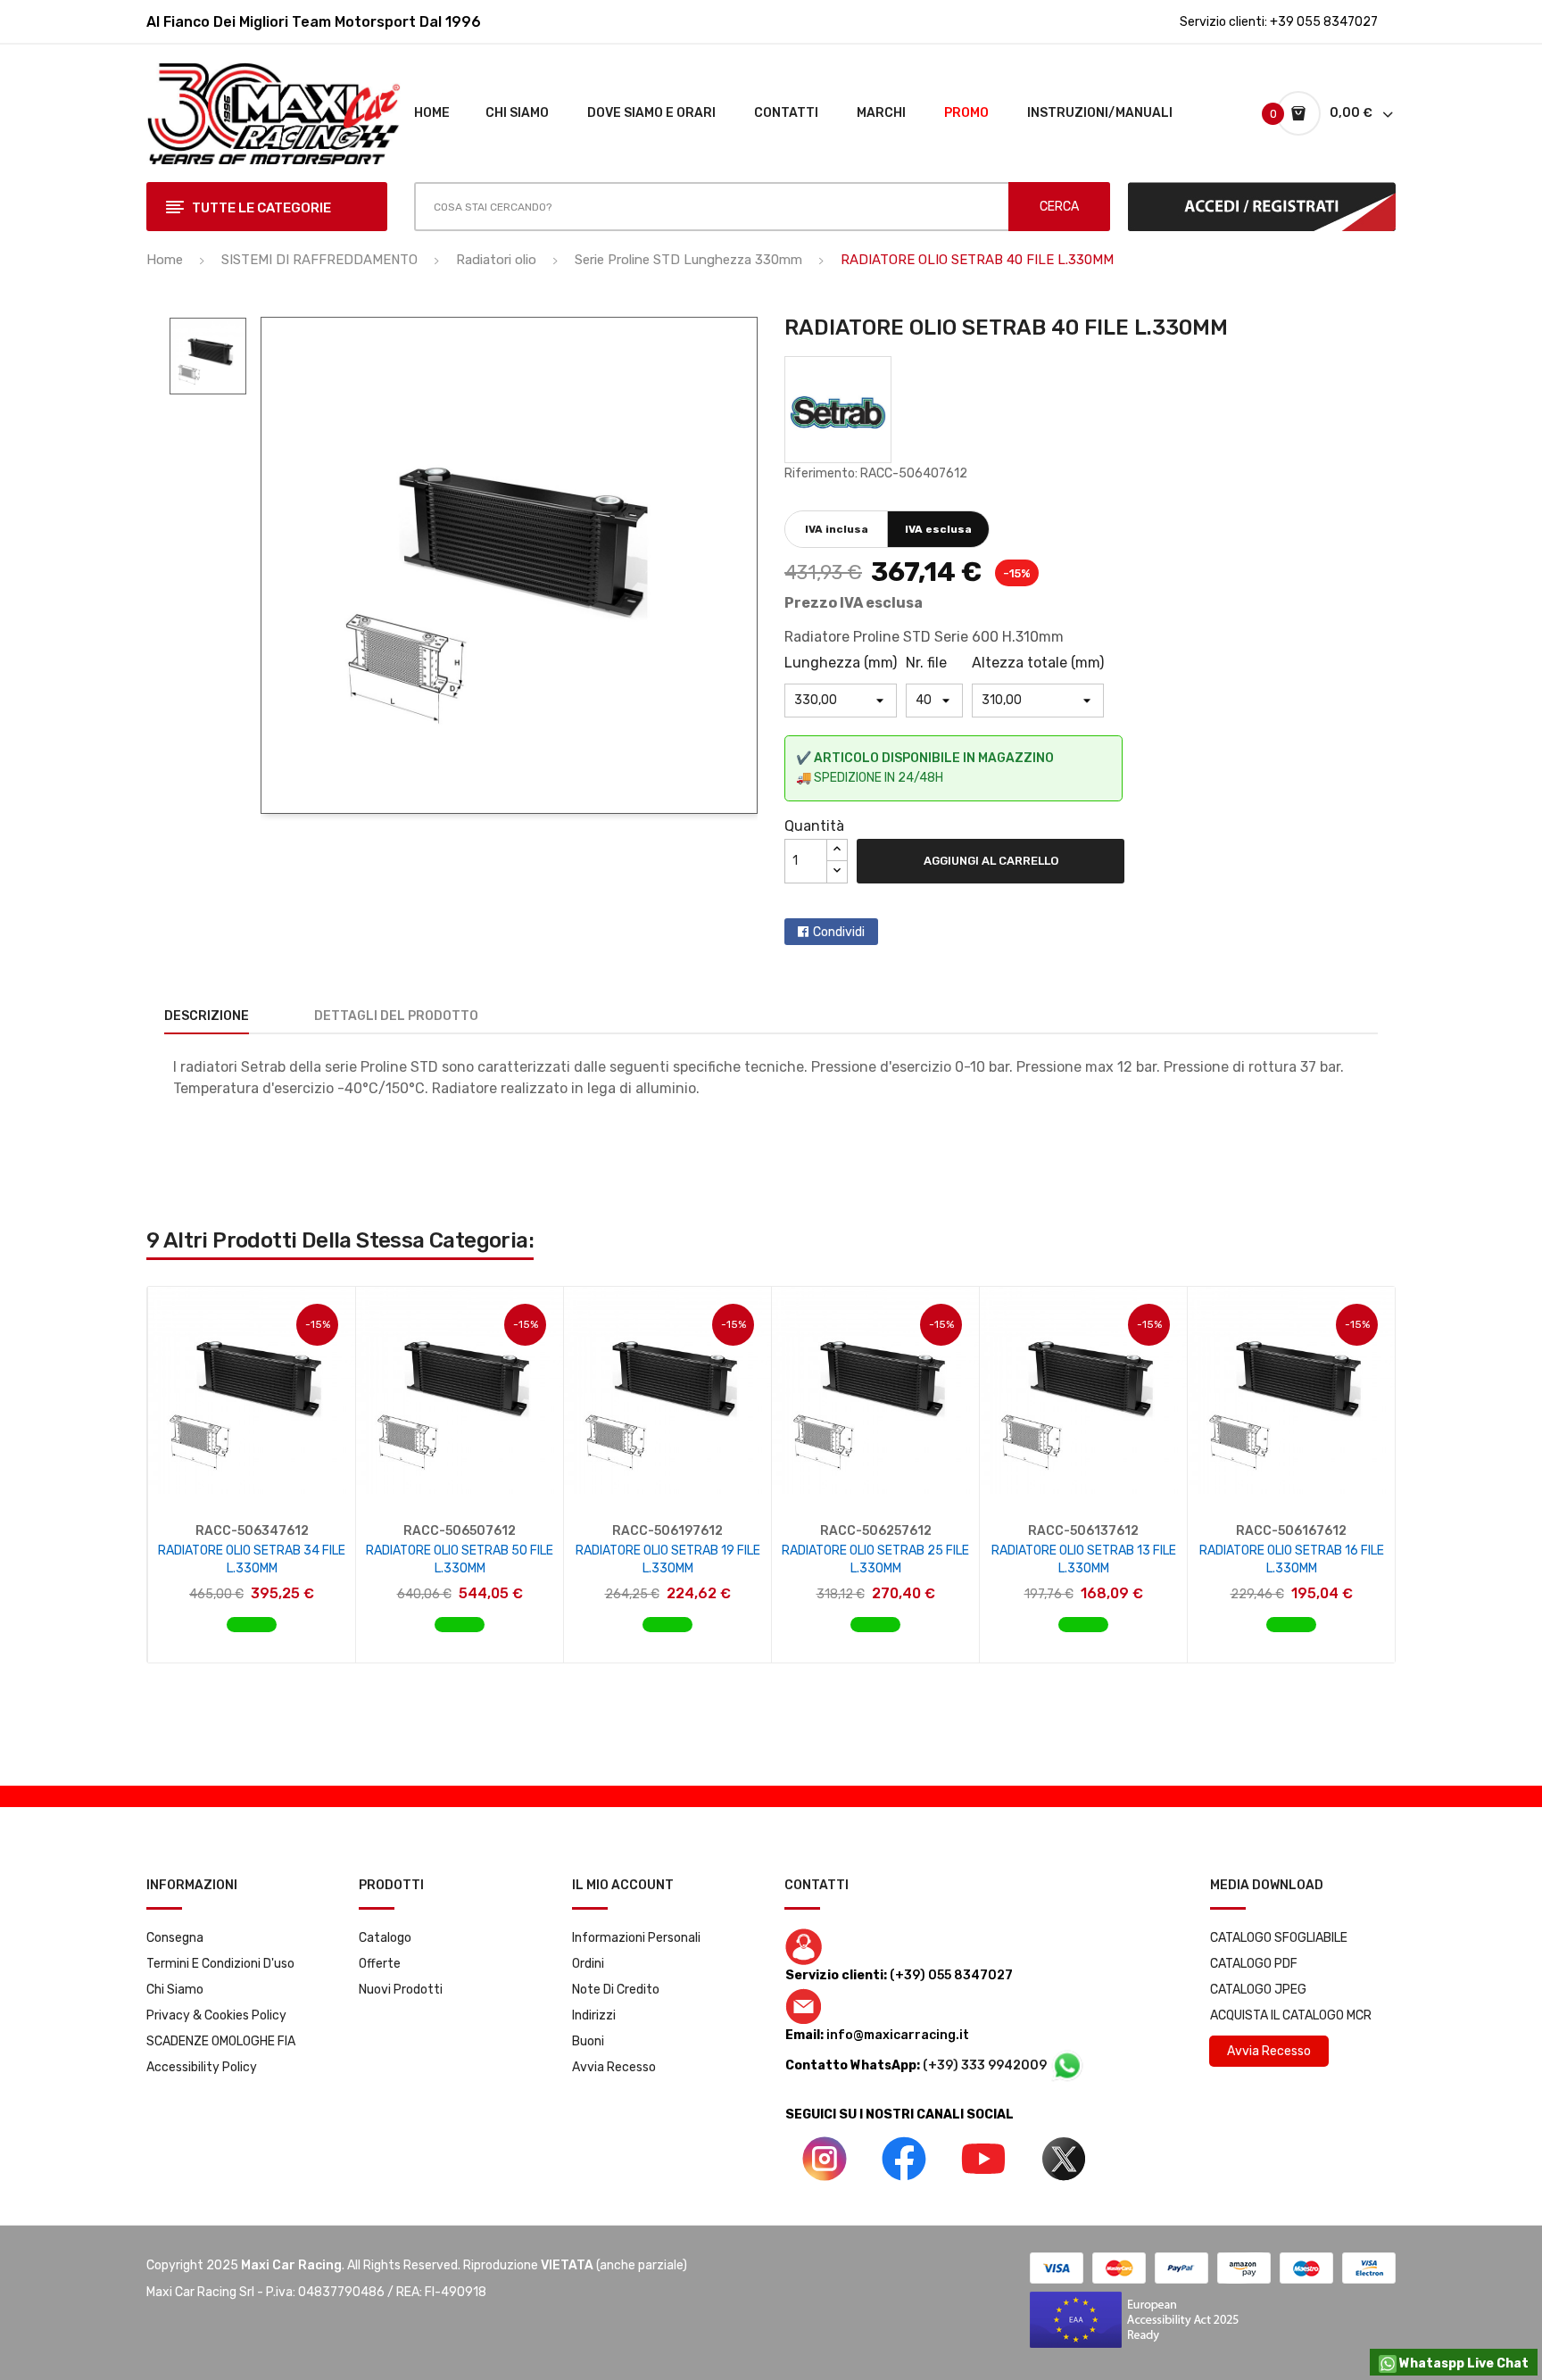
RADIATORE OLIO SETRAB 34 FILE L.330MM (252, 1559)
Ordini (588, 1964)
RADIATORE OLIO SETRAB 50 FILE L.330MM (460, 1559)
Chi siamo (175, 1990)
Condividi (839, 932)
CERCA (1059, 207)
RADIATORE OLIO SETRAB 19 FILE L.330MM (668, 1559)
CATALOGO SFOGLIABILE (1279, 1938)
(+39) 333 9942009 (986, 2065)
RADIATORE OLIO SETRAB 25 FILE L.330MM (875, 1559)
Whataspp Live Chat (1463, 2363)
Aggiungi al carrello (991, 861)
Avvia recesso (614, 2067)
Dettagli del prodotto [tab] (396, 1016)
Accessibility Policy (202, 2067)
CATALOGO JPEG (1258, 1990)
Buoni (588, 2041)
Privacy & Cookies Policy (216, 2015)
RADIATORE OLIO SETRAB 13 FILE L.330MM (1084, 1559)
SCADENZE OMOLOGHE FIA (221, 2041)
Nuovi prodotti (401, 1990)
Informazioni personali (636, 1938)
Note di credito (616, 1990)
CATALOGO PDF (1254, 1964)
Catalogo (385, 1938)
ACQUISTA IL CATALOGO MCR (1291, 2015)
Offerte (380, 1964)
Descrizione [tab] (207, 1016)
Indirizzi (594, 2015)
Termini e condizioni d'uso (220, 1964)
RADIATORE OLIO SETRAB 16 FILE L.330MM (1292, 1559)
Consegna (175, 1938)
